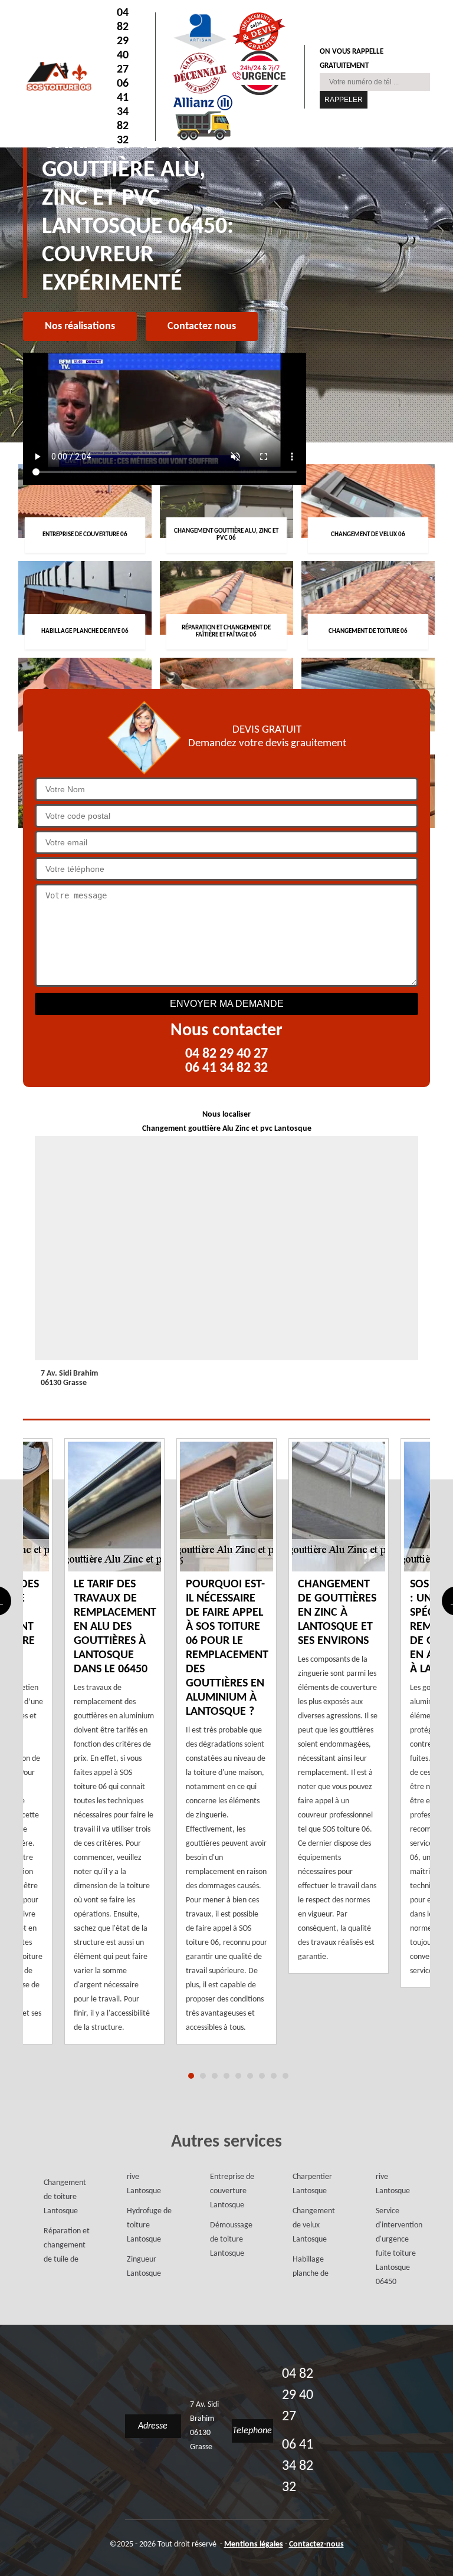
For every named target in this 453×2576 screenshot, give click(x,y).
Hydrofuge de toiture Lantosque (149, 2225)
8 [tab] (274, 2076)
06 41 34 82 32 (123, 112)
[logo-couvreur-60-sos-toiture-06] (58, 76)
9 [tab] (285, 2076)
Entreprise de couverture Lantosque (232, 2191)
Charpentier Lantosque (312, 2184)
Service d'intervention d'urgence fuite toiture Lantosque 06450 (399, 2247)
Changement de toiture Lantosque (65, 2197)
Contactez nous (202, 326)
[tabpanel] (226, 1741)
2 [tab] (203, 2076)
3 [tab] (215, 2076)
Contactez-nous (316, 2544)
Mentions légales (254, 2544)
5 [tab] (238, 2076)
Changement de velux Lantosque (314, 2225)
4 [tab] (226, 2076)
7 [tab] (262, 2076)
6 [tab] (250, 2076)
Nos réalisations (80, 326)
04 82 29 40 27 (123, 41)
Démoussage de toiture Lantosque (231, 2239)
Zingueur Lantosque (144, 2267)
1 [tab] (191, 2076)
